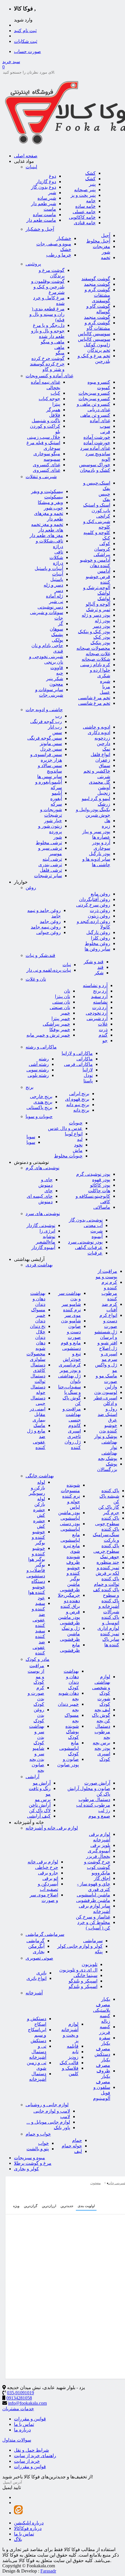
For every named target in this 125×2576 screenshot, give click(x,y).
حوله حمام (72, 2146)
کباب (55, 393)
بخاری (39, 1952)
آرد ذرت (100, 1007)
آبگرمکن (36, 1946)
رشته (44, 1059)
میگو (60, 353)
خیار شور (53, 821)
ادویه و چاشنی (97, 727)
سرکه (56, 804)
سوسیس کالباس (94, 334)
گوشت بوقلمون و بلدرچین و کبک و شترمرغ (48, 287)
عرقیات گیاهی (89, 1247)
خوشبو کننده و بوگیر (38, 1537)
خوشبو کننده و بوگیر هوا (37, 1554)
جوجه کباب (49, 399)
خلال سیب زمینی (44, 437)
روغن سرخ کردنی (93, 905)
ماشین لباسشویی (93, 1895)
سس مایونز (51, 743)
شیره (105, 681)
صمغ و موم (99, 1816)
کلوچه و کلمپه (97, 533)
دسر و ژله (53, 585)
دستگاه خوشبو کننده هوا (37, 1587)
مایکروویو (101, 1873)
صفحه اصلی (26, 156)
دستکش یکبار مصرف (102, 2060)
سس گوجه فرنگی (45, 738)
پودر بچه (102, 1748)
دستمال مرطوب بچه (102, 1732)
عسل (105, 692)
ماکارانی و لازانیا (77, 1053)
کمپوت (104, 388)
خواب (43, 2143)
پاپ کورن (101, 510)
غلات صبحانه (98, 654)
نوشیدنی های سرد (43, 1214)
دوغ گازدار (46, 182)
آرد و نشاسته (95, 985)
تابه (75, 2052)
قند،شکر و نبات (40, 955)
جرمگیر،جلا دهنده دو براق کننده (69, 1601)
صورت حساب (27, 51)
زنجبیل (104, 793)
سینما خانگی (85, 1975)
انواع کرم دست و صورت (108, 1321)
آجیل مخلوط (98, 241)
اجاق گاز (102, 1878)
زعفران (103, 760)
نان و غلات (36, 979)
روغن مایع (100, 894)
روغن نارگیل (98, 932)
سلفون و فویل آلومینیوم (102, 2093)
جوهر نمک (110, 1557)
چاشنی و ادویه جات (44, 710)
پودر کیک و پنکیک (94, 632)
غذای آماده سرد (95, 448)
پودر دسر (101, 626)
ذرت (103, 1030)
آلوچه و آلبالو (98, 604)
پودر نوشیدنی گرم (93, 1174)
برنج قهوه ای (77, 1099)
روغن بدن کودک (39, 1715)
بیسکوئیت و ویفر (47, 491)
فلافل (55, 415)
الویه (106, 459)
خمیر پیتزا (61, 1018)
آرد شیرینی (97, 1018)
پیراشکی (102, 555)
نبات (67, 965)
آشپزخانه (34, 1993)
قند (100, 967)
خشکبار (64, 238)
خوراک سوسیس (95, 465)
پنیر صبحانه (85, 190)
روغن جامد (50, 921)
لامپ (65, 2117)
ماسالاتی (102, 1207)
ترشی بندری (50, 865)
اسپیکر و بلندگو (83, 1981)
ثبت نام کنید (25, 31)
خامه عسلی (84, 212)
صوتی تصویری (39, 1958)
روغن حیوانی (49, 932)
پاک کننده (110, 1491)
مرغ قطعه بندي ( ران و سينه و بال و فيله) (47, 314)
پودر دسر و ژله (96, 615)
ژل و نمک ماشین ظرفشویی (70, 1634)
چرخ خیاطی (47, 1867)
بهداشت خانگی (40, 1476)
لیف (78, 2151)
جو (105, 1041)
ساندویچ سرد (98, 454)
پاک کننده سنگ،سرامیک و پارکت (106, 1535)
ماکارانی (85, 1059)
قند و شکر (94, 962)
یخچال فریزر (98, 1856)
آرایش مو (42, 1783)
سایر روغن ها (97, 949)
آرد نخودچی (97, 1013)
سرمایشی (93, 1941)
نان (67, 991)
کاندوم (75, 1425)
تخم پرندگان (99, 350)
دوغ (52, 176)
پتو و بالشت (38, 2149)
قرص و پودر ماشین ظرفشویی (69, 1617)
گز (61, 623)
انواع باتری (36, 1978)
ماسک (39, 1425)
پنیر (92, 184)
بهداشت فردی (39, 1265)
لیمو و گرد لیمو (96, 799)
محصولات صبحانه (93, 648)
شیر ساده (47, 198)
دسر (59, 590)
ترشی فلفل (51, 870)
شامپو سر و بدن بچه (37, 1754)
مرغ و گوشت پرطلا (33, 2163)
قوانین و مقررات (30, 2419)
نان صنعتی (60, 1007)
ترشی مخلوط (49, 843)
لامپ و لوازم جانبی (52, 2111)
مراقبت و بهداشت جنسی (72, 1414)
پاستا (88, 1081)
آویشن (104, 788)
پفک (106, 499)
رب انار (55, 727)
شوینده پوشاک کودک (72, 1732)
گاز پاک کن (109, 1507)
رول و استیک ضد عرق (107, 1414)
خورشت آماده (97, 437)
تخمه (106, 257)
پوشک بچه (108, 1458)
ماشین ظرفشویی (93, 1900)
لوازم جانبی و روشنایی (47, 2105)
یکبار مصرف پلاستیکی (102, 2005)
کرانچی (103, 516)
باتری (41, 1973)
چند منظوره (108, 1562)
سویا (31, 1137)
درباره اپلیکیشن (29, 2523)
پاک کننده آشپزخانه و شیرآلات (109, 1606)
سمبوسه (52, 459)
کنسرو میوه (99, 382)
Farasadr (48, 2571)
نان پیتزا (63, 996)
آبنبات (58, 574)
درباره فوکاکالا (28, 2528)
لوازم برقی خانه (43, 1862)
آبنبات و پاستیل (49, 568)
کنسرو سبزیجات (94, 393)
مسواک (38, 1310)
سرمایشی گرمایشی (45, 1934)
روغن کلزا (101, 938)
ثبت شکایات (26, 41)
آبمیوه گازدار (43, 1247)
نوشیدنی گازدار (41, 1225)
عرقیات (95, 1253)
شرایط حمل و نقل (31, 2450)
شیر (52, 193)
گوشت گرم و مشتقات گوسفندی (97, 295)
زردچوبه (102, 738)
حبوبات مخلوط (68, 1156)
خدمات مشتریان (18, 2409)
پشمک (57, 635)
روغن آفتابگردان (95, 899)
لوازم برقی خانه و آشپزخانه (52, 1828)
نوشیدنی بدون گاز (86, 1220)
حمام (77, 2140)
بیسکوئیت (54, 497)
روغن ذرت (100, 910)
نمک (106, 749)
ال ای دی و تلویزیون (78, 1970)
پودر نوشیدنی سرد (85, 1242)
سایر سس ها (50, 777)
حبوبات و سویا (39, 1116)
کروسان (102, 549)
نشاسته (100, 1002)
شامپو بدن (71, 1321)
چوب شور (53, 508)
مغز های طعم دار (46, 535)
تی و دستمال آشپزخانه (38, 2052)
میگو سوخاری (47, 454)
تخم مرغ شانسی (94, 698)
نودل (88, 1075)
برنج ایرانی (79, 1094)
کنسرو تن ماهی (95, 415)
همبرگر (53, 410)
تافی (59, 552)
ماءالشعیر (45, 1242)
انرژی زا (47, 1231)
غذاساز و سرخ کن (93, 1917)
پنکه (99, 1952)
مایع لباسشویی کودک (69, 1748)
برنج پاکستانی (39, 1107)
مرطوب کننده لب (93, 1805)
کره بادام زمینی (95, 665)
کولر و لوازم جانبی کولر (80, 1946)
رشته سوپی (38, 1070)
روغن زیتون (99, 916)
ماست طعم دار (41, 220)
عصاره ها (101, 837)
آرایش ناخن (40, 1805)
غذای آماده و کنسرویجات (49, 376)
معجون (56, 684)
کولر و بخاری (26, 2169)
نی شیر (56, 601)
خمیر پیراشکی (56, 1024)
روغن (31, 888)
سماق (105, 765)
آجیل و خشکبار (40, 229)
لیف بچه (102, 1710)
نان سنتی (61, 1002)
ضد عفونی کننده (39, 1647)
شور (58, 837)
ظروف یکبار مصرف (103, 2076)
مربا (106, 687)
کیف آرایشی (39, 1816)
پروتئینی (33, 264)
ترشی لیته (52, 859)
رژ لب (104, 1811)
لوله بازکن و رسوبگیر (37, 1488)
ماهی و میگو (53, 342)
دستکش (38, 2041)
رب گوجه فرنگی (46, 721)
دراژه (58, 563)
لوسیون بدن (106, 1392)
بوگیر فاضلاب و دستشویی (36, 1570)
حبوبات (76, 1123)
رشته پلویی (38, 1075)
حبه (60, 673)
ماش (78, 1150)
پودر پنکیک (100, 643)
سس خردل (51, 749)
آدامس (104, 571)
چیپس (104, 494)
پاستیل (57, 579)
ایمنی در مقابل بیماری (37, 1414)
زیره (106, 826)
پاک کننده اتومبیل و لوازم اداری (108, 1623)
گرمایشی (35, 1941)
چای (49, 1191)
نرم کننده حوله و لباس (71, 1502)
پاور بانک (62, 2128)
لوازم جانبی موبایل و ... (48, 2122)
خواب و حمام (38, 2134)
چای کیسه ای (40, 1196)
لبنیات (31, 167)
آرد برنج (100, 991)
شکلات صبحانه (96, 659)
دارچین (103, 743)
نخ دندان (38, 1326)
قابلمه (73, 2046)
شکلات (56, 557)
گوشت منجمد (97, 284)
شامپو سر (71, 1304)
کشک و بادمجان (95, 470)
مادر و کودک (37, 1659)
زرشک (104, 804)
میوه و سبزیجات (30, 2158)
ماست (50, 209)
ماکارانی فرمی (78, 1064)
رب (59, 716)
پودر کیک (102, 637)
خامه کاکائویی (82, 217)
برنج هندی (43, 1102)
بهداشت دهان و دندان (38, 1299)
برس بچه (101, 1743)
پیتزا (56, 404)
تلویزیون (90, 1964)
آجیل (106, 235)
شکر (99, 973)
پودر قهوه (101, 1180)
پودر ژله (102, 621)
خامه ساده (85, 206)
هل (107, 821)
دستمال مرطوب (94, 1799)
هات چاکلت (99, 1191)
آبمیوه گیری (99, 1851)
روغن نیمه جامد (46, 927)
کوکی (105, 544)
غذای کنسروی (47, 465)
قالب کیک (69, 2063)
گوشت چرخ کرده (48, 358)
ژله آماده (55, 596)
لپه (80, 1139)
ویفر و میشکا (50, 502)
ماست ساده (44, 215)
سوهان (56, 629)
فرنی (105, 432)
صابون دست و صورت (74, 1332)
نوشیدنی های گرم (42, 1168)
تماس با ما (24, 2424)
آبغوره (56, 799)
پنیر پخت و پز (83, 195)
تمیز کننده (110, 1634)
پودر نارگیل (100, 854)
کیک (106, 538)
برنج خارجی (41, 1096)
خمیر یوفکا (60, 1030)
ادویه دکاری (99, 732)
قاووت (57, 668)
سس (57, 732)
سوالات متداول (17, 2440)
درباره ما (22, 2430)
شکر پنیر (55, 679)
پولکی (57, 640)
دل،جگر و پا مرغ (49, 325)
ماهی (59, 347)
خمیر (65, 1013)
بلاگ (18, 2539)
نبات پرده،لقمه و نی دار (49, 970)
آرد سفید (99, 996)
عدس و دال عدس (65, 1128)
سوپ (105, 426)
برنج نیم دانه (78, 1105)
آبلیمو (57, 793)
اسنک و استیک (97, 505)
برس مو (43, 1799)
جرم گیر (111, 1513)
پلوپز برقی (100, 1845)
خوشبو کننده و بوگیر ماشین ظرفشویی (70, 1579)
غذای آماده (100, 421)
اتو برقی (50, 1878)
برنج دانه (81, 1110)
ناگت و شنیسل (46, 421)
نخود (78, 1145)
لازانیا (88, 1070)
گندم (103, 1035)
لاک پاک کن (40, 1811)
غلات (103, 1024)
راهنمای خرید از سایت (35, 2456)
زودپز (73, 2057)
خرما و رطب (59, 255)
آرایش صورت (97, 1783)
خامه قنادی (85, 223)
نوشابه (49, 1236)
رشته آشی (39, 1064)
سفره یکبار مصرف (103, 2043)
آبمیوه (97, 1236)
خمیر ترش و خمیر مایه (48, 1035)
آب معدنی (93, 1225)
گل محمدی (100, 782)
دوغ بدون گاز (44, 187)
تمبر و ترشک (98, 610)
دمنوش (45, 1202)
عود (41, 1598)
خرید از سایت (27, 2461)
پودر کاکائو (100, 1185)
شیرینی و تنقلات (41, 477)
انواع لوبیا (74, 1134)
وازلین (111, 1387)
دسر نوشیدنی (50, 607)
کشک (90, 173)
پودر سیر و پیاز (96, 832)
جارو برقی (48, 1873)
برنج (30, 1087)
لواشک (104, 599)
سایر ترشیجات (48, 876)
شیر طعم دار (44, 204)
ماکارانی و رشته (41, 1047)
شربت (97, 1231)
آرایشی (32, 1777)
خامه (91, 201)
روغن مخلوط (98, 943)
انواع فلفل (100, 754)
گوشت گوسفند (96, 279)
